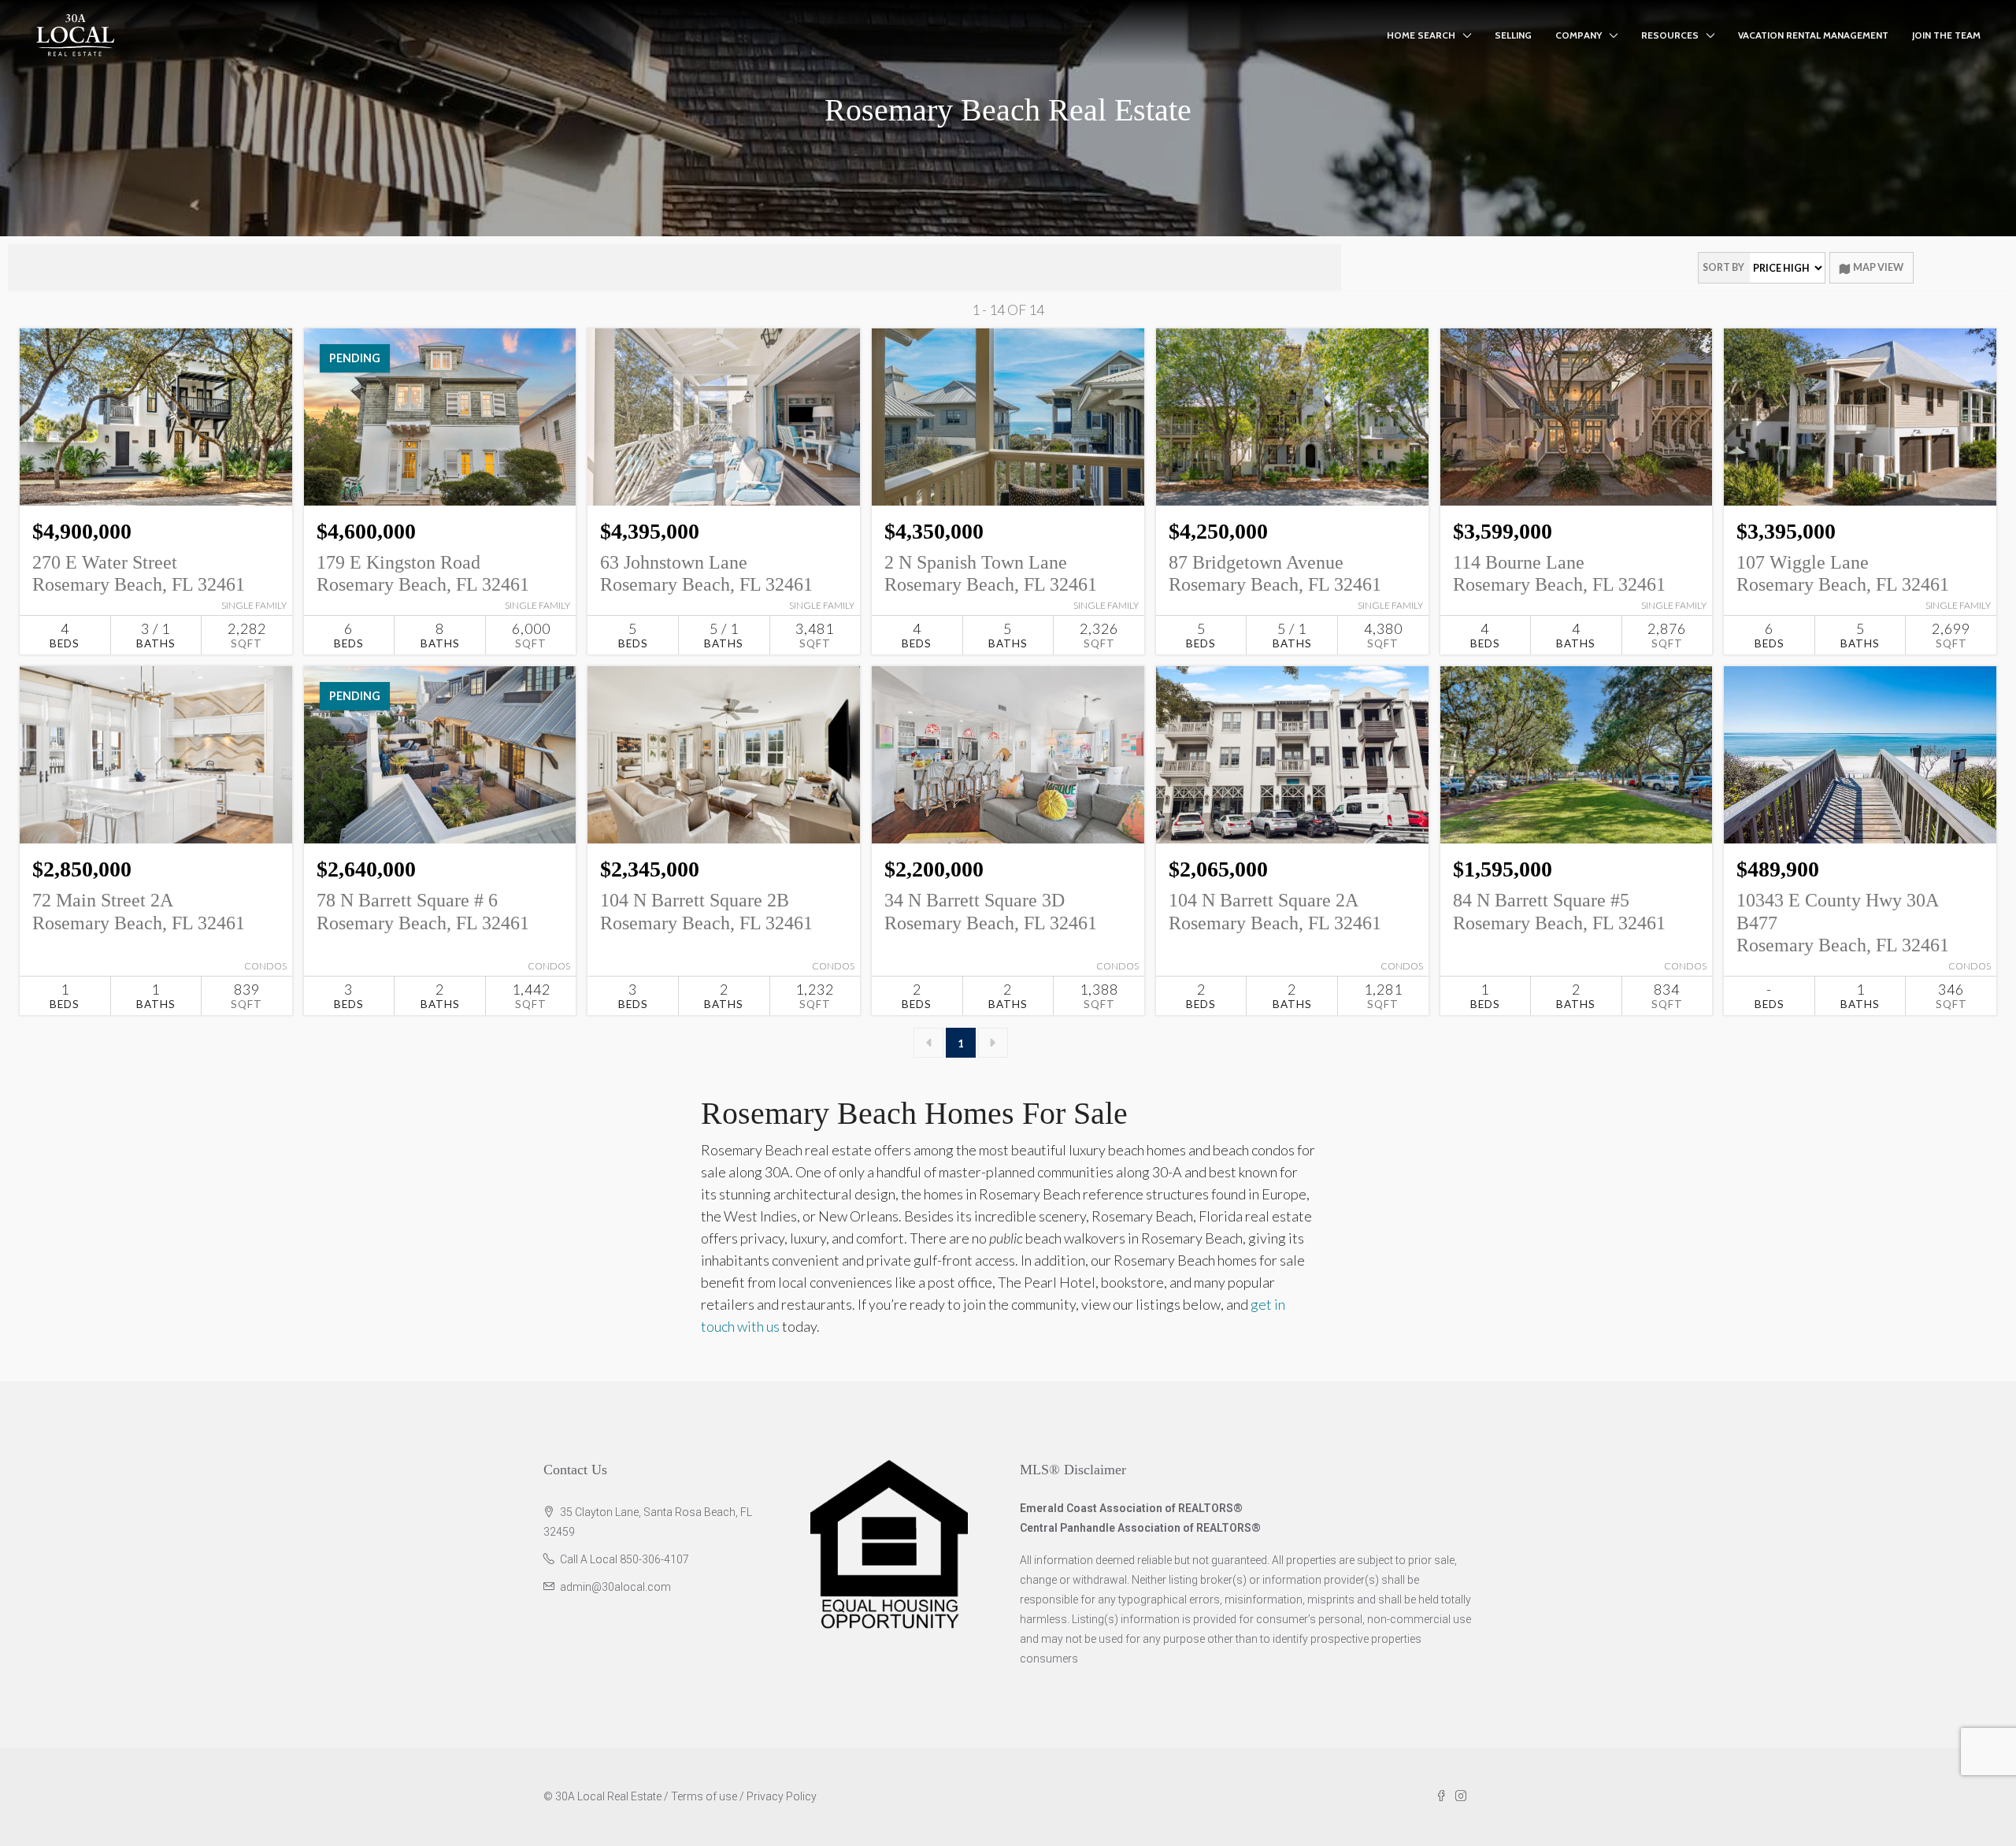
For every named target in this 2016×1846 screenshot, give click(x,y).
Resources (1670, 35)
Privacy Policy (782, 1796)
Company (1579, 35)
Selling (1513, 35)
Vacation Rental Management (1813, 35)
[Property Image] (156, 417)
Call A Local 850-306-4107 (624, 1559)
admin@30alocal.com (615, 1587)
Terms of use (704, 1796)
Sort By (1723, 267)
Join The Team (1946, 35)
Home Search (1421, 35)
